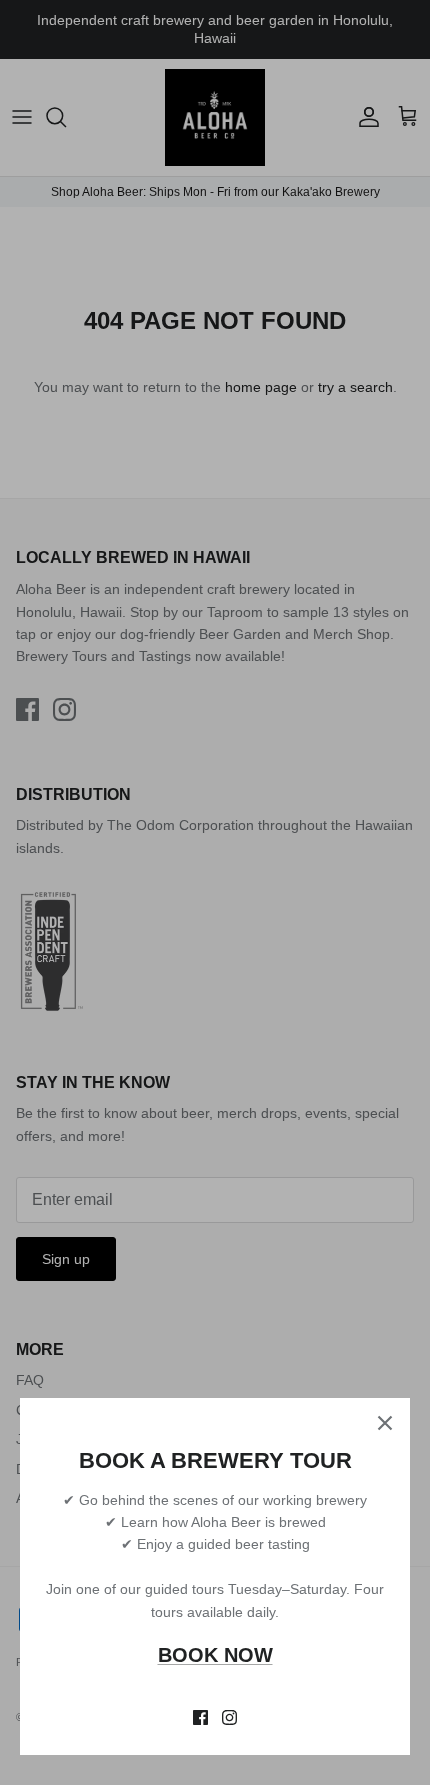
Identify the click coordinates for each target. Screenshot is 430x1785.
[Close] (385, 1423)
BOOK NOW (215, 1655)
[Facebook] (200, 1717)
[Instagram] (229, 1717)
